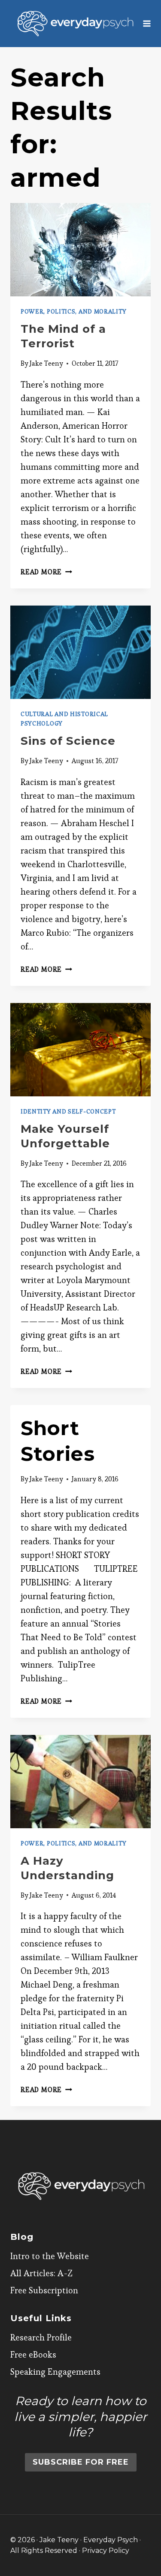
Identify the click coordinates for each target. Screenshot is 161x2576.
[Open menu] (147, 23)
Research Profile (41, 2337)
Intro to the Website (50, 2256)
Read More (46, 572)
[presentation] (80, 250)
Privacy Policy (106, 2551)
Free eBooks (33, 2355)
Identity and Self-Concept (68, 1111)
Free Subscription (44, 2290)
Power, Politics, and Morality (73, 311)
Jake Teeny (46, 363)
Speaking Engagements (55, 2372)
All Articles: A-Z (41, 2273)
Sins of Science (68, 741)
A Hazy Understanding (67, 1868)
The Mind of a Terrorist (63, 336)
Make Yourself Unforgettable (65, 1136)
